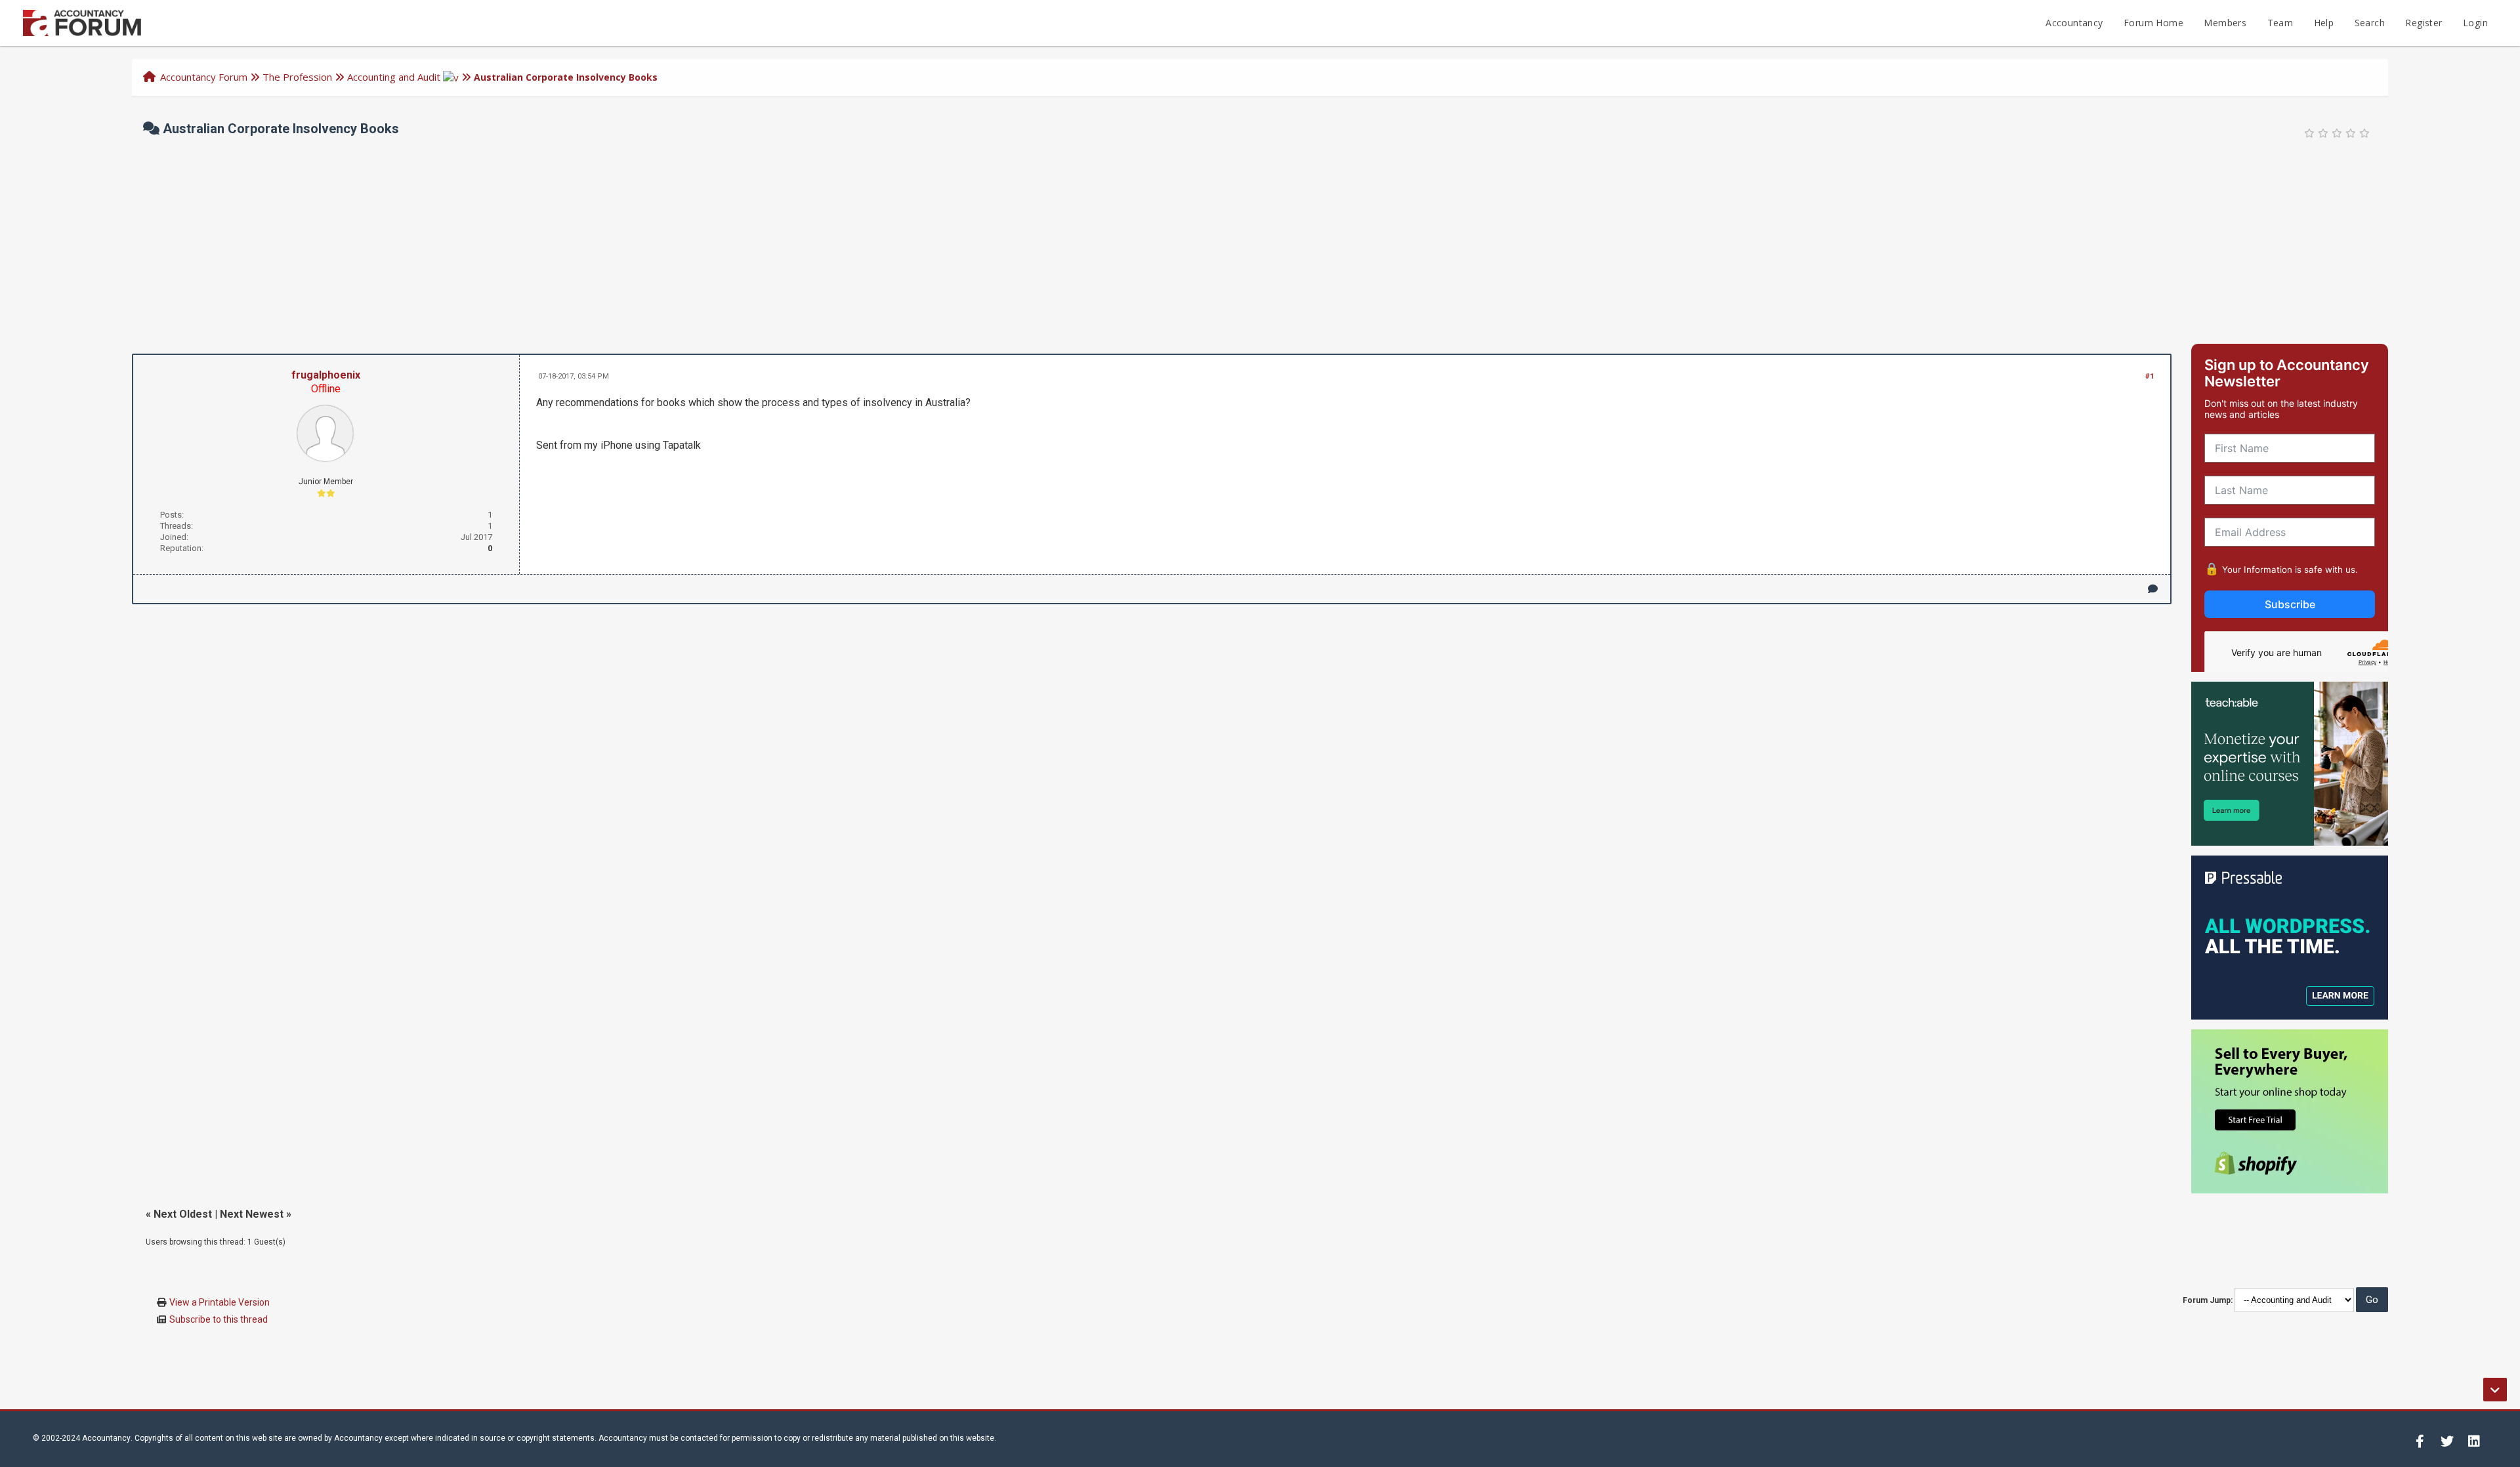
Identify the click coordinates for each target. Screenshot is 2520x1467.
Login (2475, 23)
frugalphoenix (326, 375)
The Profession (297, 77)
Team (2280, 23)
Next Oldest (183, 1214)
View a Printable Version (220, 1302)
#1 (2150, 376)
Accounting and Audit (394, 77)
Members (2225, 23)
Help (2324, 23)
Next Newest (252, 1214)
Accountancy (2074, 23)
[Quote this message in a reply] (2153, 589)
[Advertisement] (1260, 245)
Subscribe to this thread (219, 1319)
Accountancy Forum (204, 77)
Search (2370, 23)
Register (2424, 23)
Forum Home (2153, 23)
